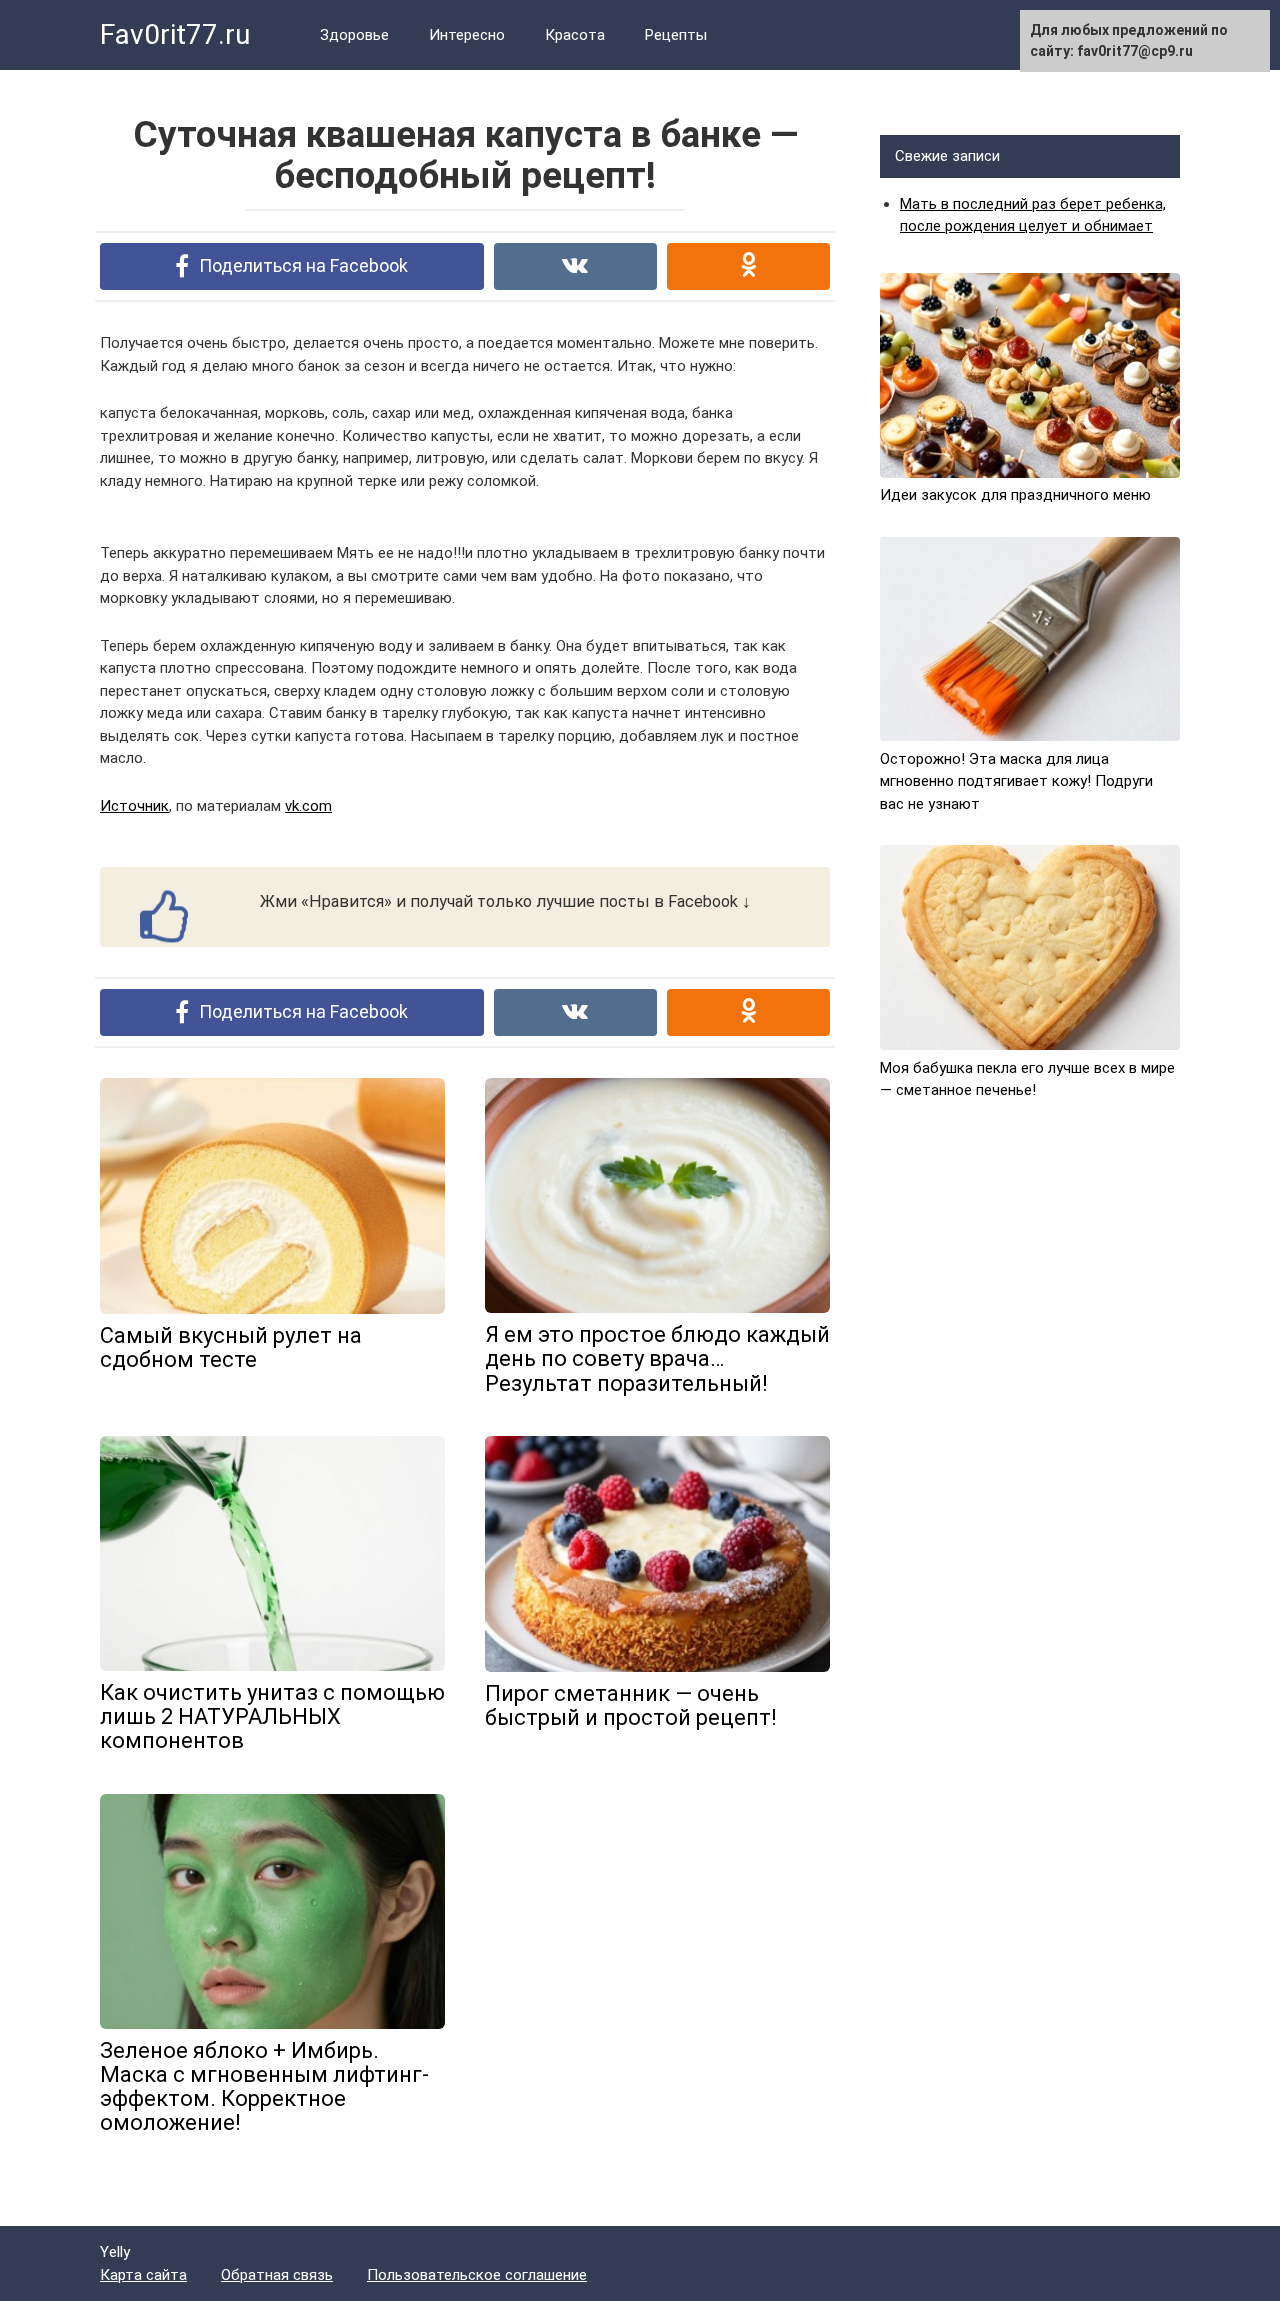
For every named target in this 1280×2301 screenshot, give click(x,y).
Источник (134, 806)
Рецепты (676, 35)
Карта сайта (143, 2275)
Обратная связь (277, 2275)
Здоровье (354, 35)
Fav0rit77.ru (175, 34)
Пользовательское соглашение (477, 2275)
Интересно (467, 35)
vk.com (308, 806)
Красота (575, 35)
